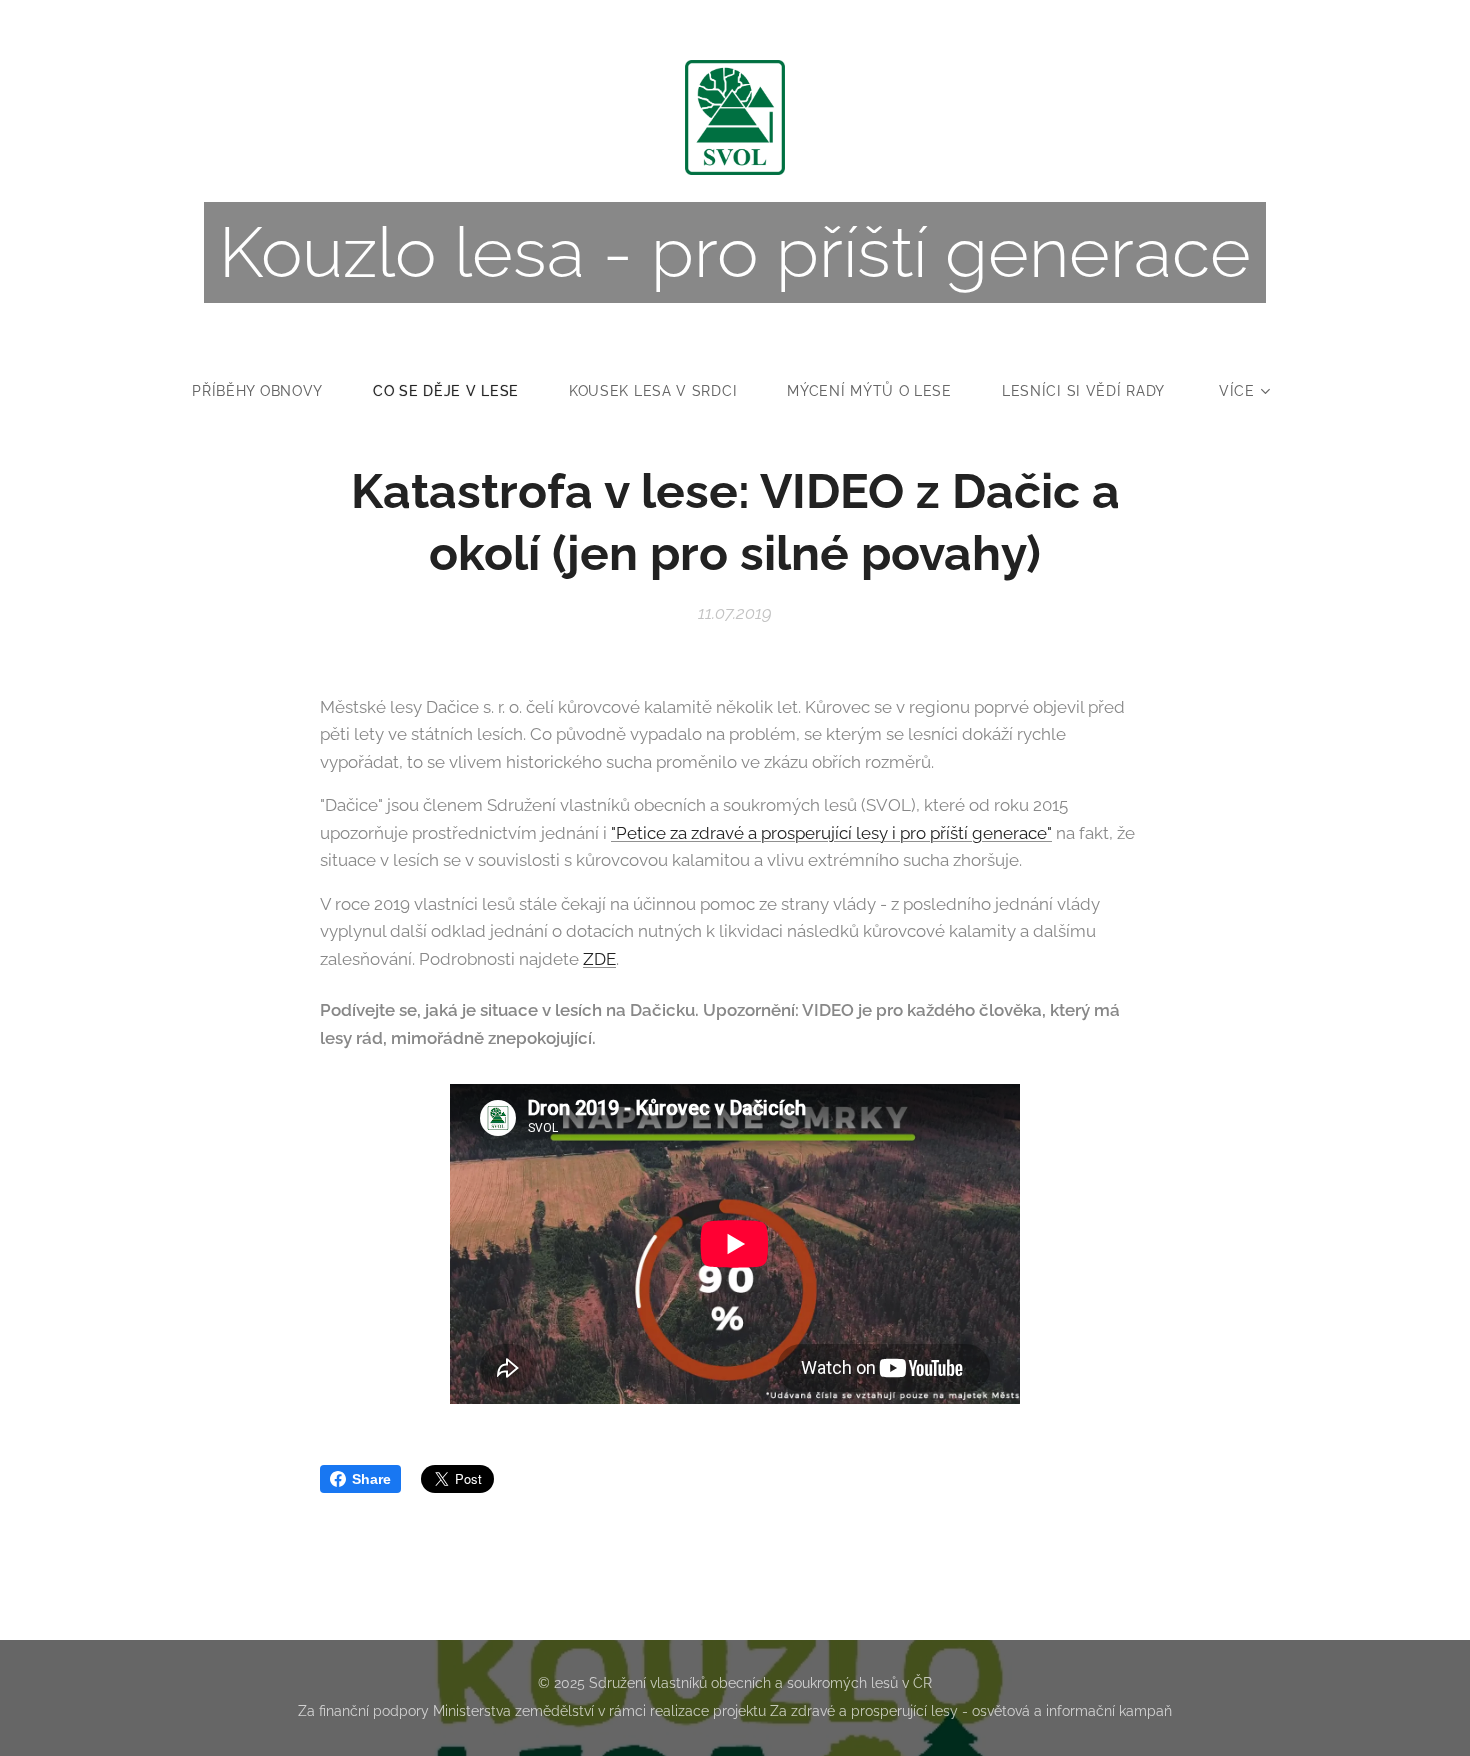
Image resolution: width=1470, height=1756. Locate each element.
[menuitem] (270, 391)
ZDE (599, 959)
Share (371, 1479)
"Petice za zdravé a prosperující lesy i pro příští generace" (831, 833)
